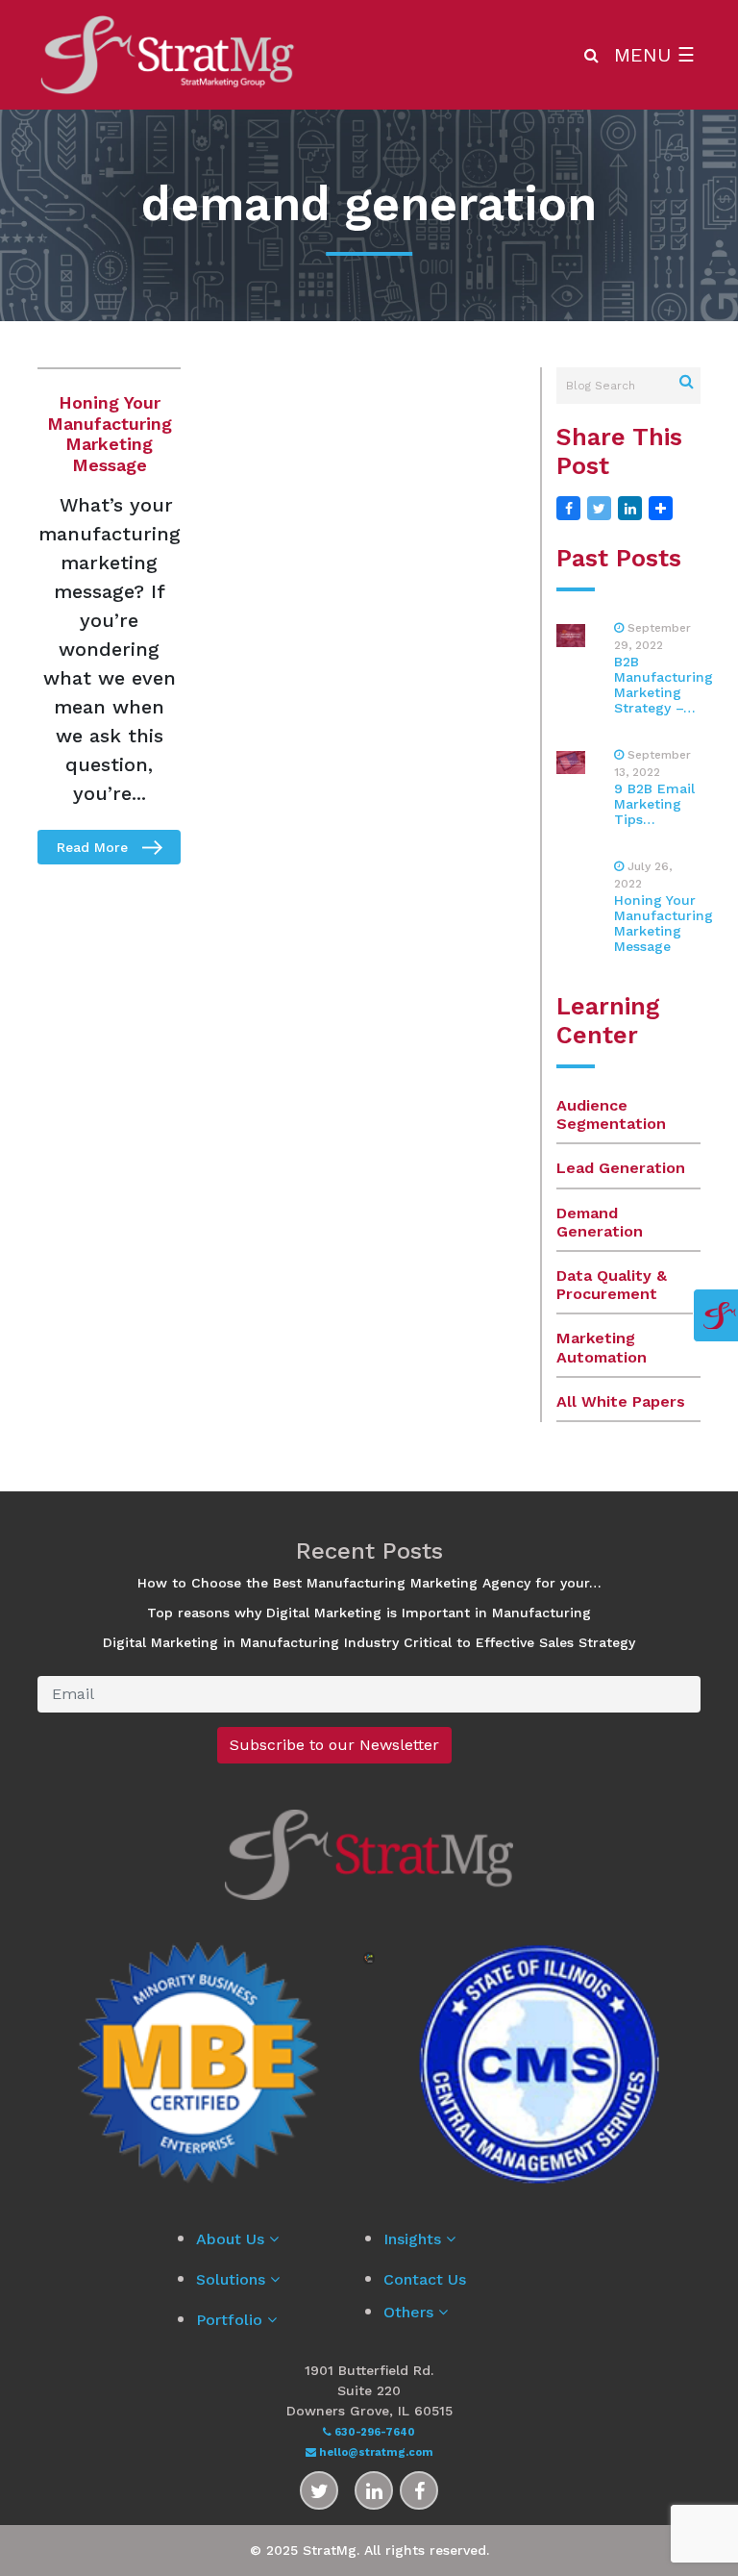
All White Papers (621, 1401)
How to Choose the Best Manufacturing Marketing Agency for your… (369, 1583)
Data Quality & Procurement (612, 1285)
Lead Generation (621, 1168)
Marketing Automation (602, 1347)
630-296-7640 (373, 2432)
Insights (415, 2239)
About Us (233, 2239)
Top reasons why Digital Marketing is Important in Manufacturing (369, 1613)
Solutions (233, 2279)
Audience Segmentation (611, 1114)
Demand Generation (600, 1222)
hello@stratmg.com (375, 2452)
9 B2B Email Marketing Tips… (654, 804)
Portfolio (232, 2320)
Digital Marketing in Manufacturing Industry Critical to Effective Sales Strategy (369, 1642)
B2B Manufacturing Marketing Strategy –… (664, 685)
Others (411, 2312)
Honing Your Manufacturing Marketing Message (110, 434)
